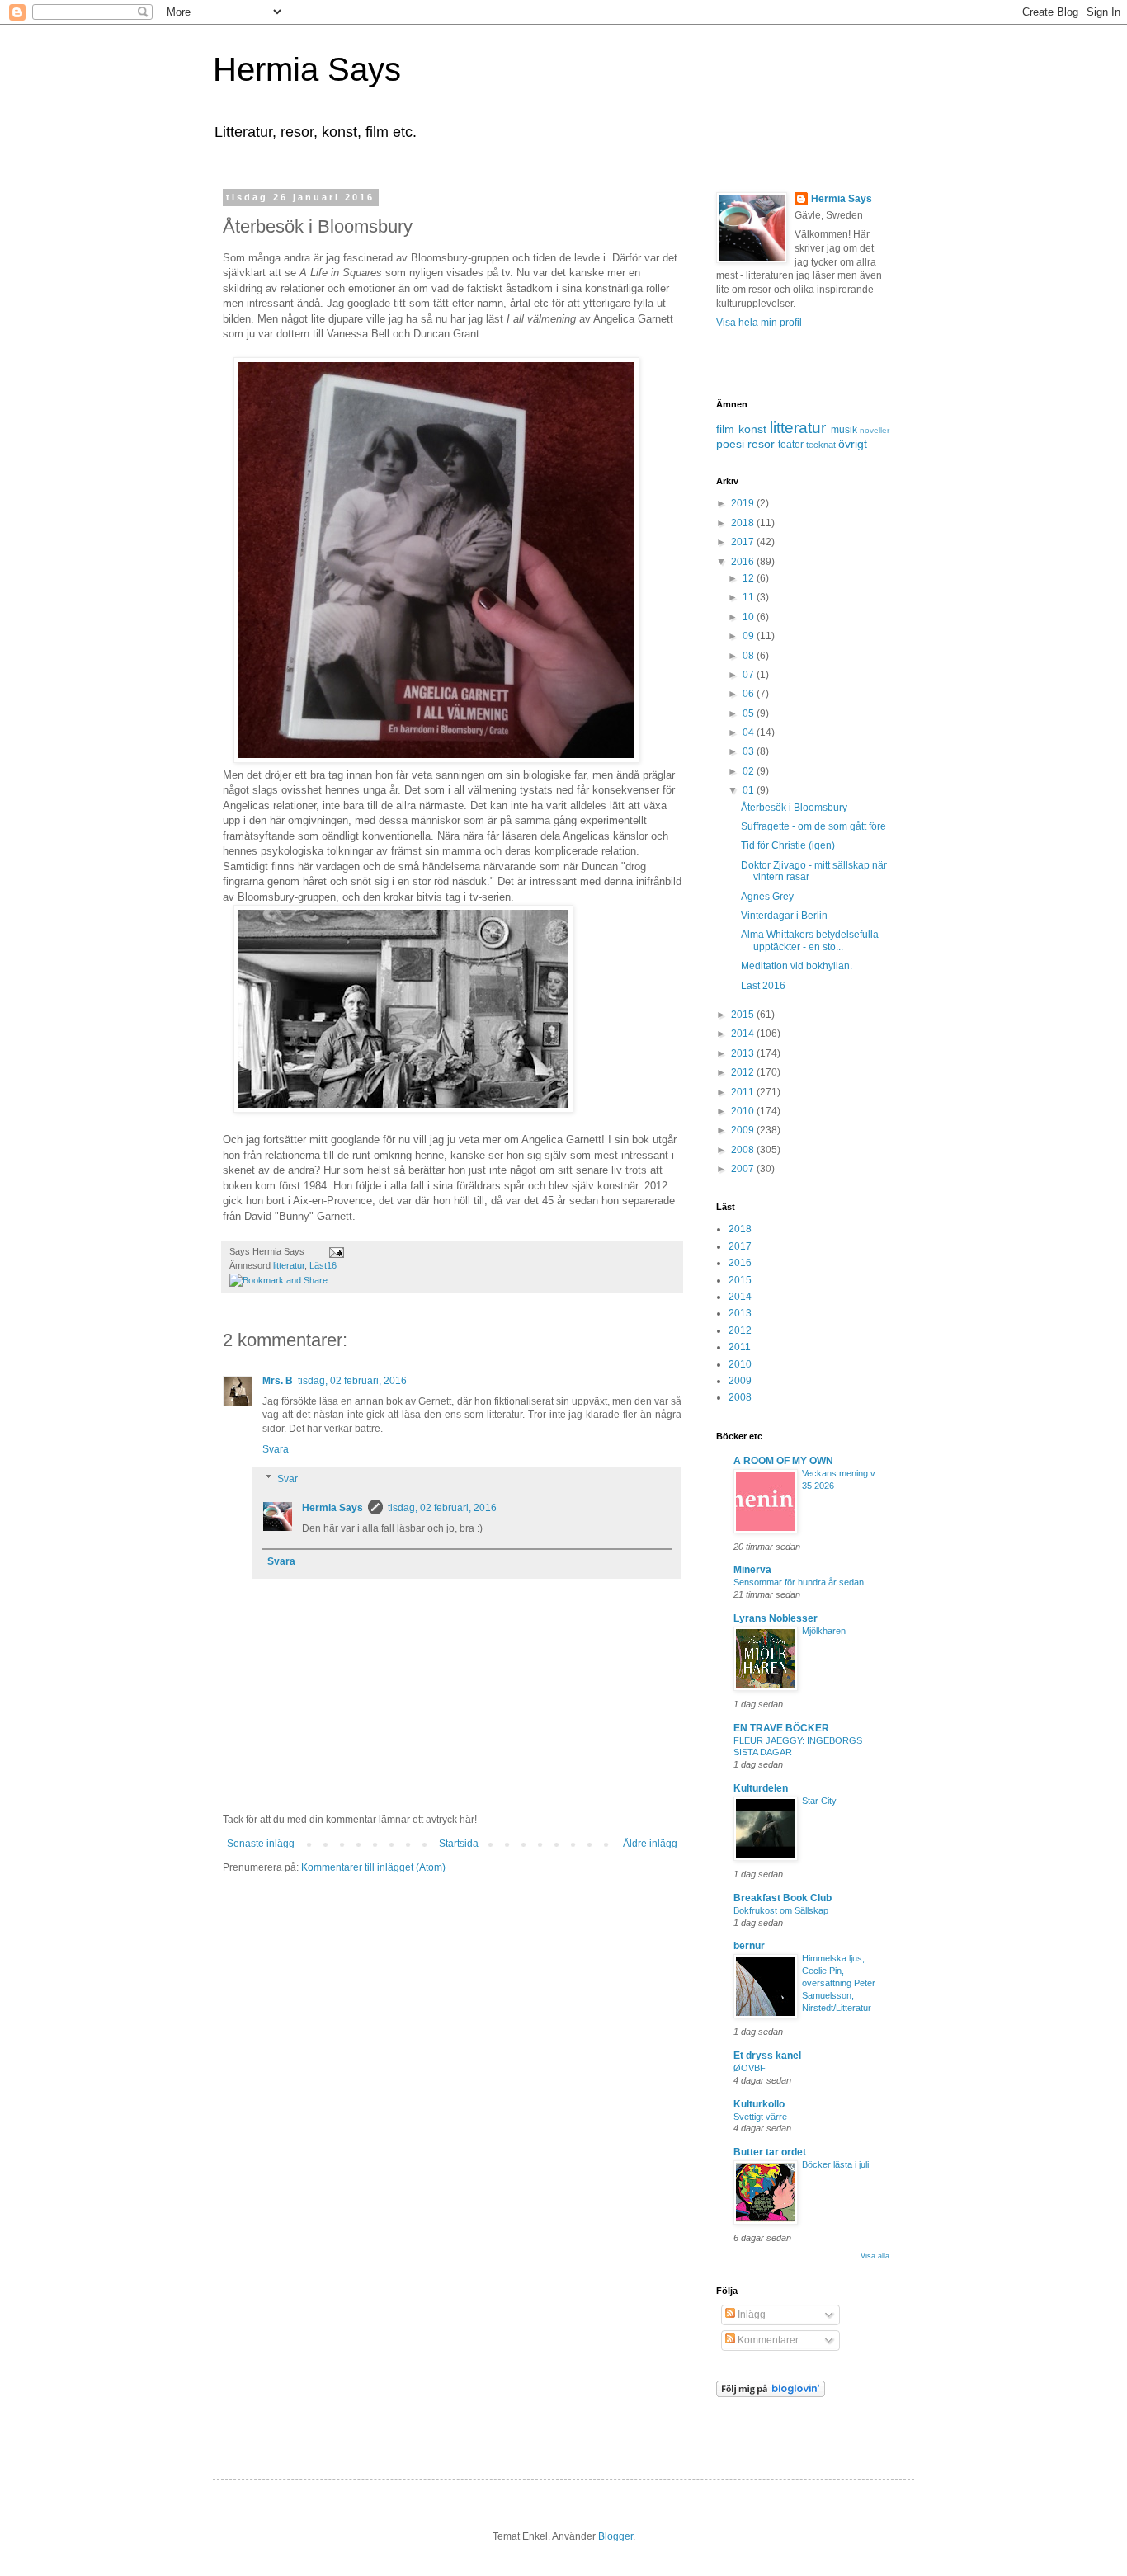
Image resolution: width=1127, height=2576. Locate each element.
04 (750, 732)
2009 (744, 1130)
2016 (744, 562)
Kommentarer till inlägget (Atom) (373, 1867)
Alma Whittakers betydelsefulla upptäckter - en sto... (810, 940)
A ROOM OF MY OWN (783, 1461)
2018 (744, 523)
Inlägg (750, 2315)
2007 (744, 1169)
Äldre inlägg (650, 1844)
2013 (744, 1053)
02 (750, 771)
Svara (276, 1449)
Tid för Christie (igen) (788, 845)
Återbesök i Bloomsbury (794, 808)
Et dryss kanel (767, 2056)
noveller (875, 430)
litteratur (289, 1265)
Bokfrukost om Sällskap (781, 1910)
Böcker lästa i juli (835, 2164)
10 (750, 617)
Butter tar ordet (770, 2152)
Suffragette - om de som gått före (813, 826)
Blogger (615, 2536)
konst (752, 429)
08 (750, 656)
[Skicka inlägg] (335, 1251)
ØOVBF (750, 2068)
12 (750, 578)
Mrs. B (278, 1381)
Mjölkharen (824, 1631)
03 (750, 751)
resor (761, 444)
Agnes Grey (767, 897)
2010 (744, 1111)
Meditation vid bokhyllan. (797, 966)
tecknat (821, 445)
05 (750, 713)
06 (750, 694)
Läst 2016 (763, 986)
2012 (744, 1072)
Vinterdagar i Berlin (784, 916)
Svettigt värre (760, 2117)
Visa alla (875, 2256)
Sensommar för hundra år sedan (799, 1582)
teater (791, 445)
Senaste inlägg (261, 1844)
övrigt (853, 444)
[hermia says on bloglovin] (771, 2394)
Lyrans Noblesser (776, 1618)
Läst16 (323, 1265)
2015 (744, 1015)
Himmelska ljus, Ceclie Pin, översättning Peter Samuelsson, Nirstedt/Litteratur (839, 1983)
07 (750, 675)
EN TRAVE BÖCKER (781, 1728)
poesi (730, 444)
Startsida (459, 1844)
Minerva (752, 1570)
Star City (819, 1801)
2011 (744, 1092)
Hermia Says (307, 69)
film (725, 429)
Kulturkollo (759, 2104)
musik (844, 430)
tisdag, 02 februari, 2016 (352, 1381)
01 (750, 790)
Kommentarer (767, 2340)
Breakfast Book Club (783, 1898)
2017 (744, 542)
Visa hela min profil (759, 323)
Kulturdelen (761, 1788)
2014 (744, 1034)
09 (750, 636)
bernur (749, 1946)
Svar (288, 1479)
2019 (744, 503)
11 (750, 597)
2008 (744, 1150)
